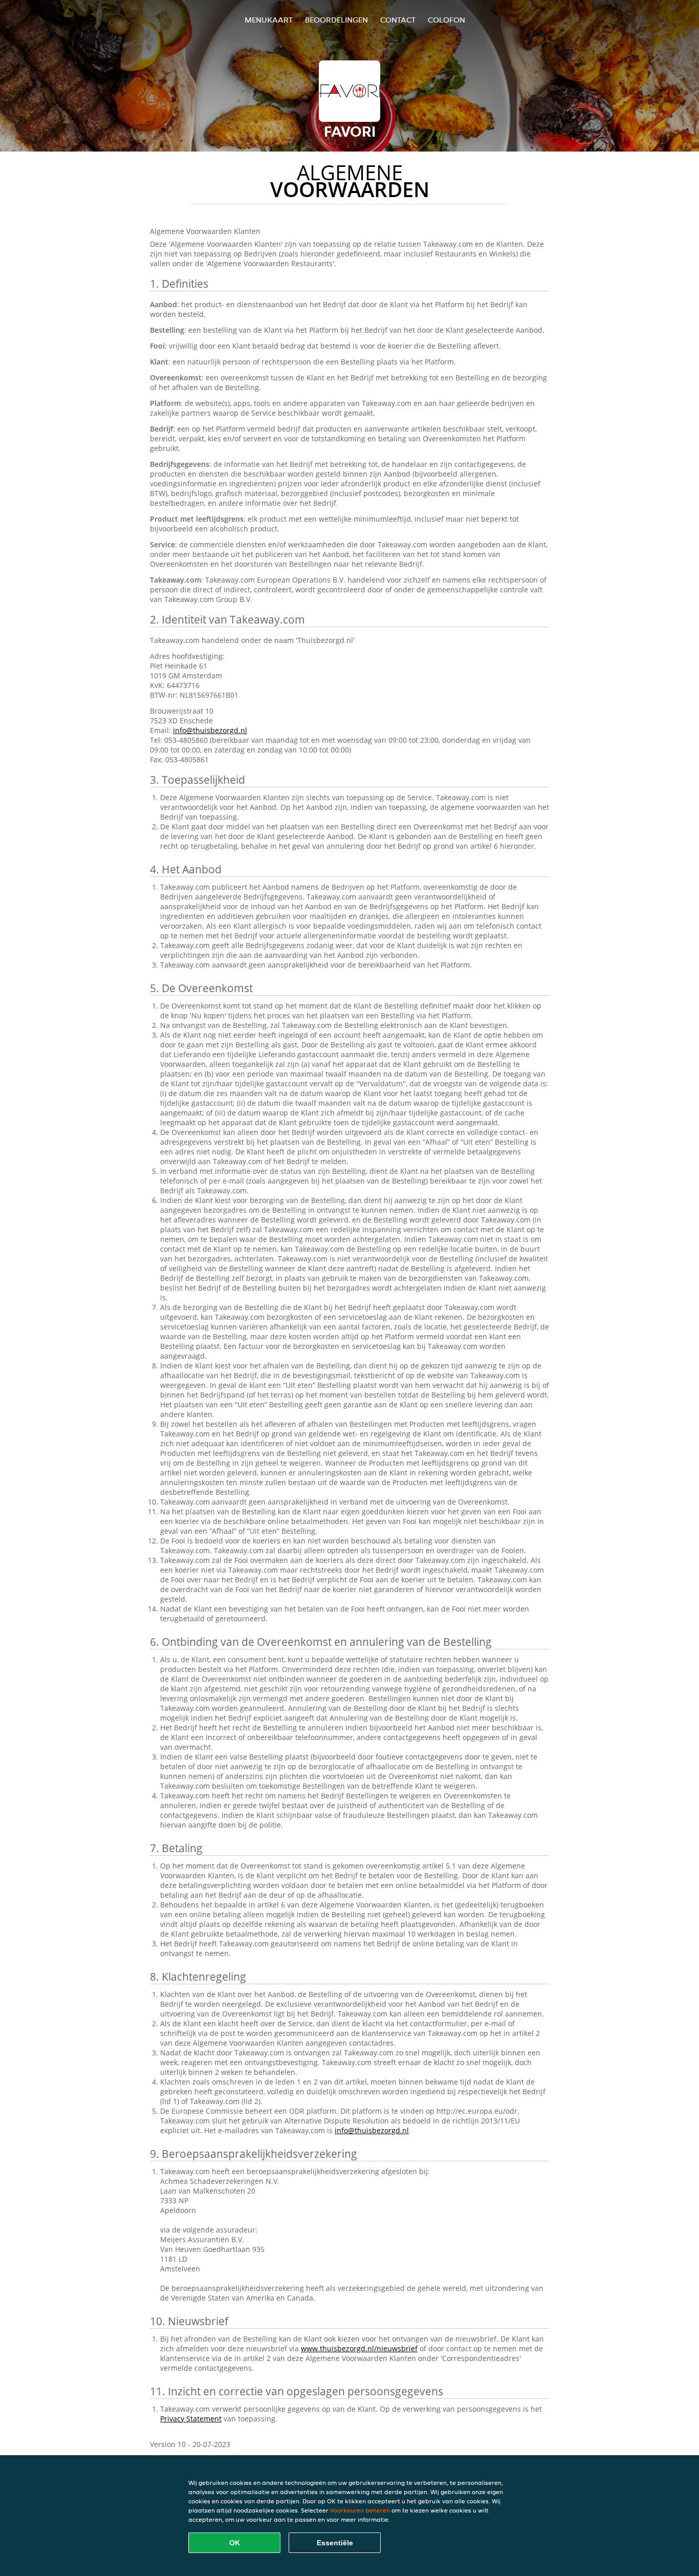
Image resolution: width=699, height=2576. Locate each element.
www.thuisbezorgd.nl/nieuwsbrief (359, 2348)
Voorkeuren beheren (360, 2510)
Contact (398, 20)
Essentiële (335, 2543)
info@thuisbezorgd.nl (210, 730)
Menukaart (269, 20)
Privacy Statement (191, 2419)
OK (235, 2543)
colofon (446, 20)
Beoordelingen (336, 20)
